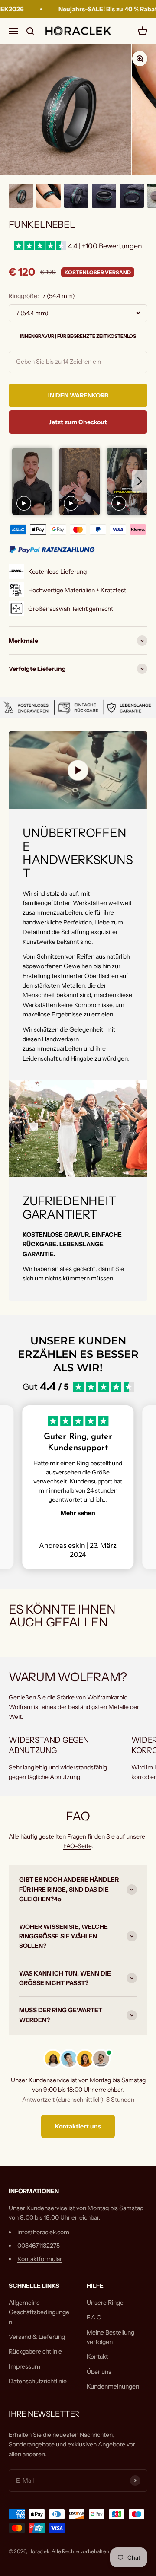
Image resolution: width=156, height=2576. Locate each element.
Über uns (99, 2372)
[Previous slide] (16, 481)
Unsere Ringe (105, 2303)
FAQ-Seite (77, 1846)
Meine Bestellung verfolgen (110, 2337)
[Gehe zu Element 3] (76, 197)
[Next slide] (140, 481)
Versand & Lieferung (37, 2337)
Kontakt (97, 2357)
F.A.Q (94, 2317)
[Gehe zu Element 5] (132, 197)
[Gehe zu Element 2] (49, 197)
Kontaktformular (40, 2259)
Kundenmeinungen (113, 2386)
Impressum (24, 2366)
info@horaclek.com (43, 2232)
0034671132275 (39, 2246)
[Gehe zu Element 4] (104, 197)
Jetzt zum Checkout (78, 422)
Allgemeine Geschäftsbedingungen (39, 2312)
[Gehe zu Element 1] (21, 197)
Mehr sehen (78, 1513)
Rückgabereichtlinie (35, 2351)
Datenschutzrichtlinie (38, 2381)
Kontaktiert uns (78, 2126)
